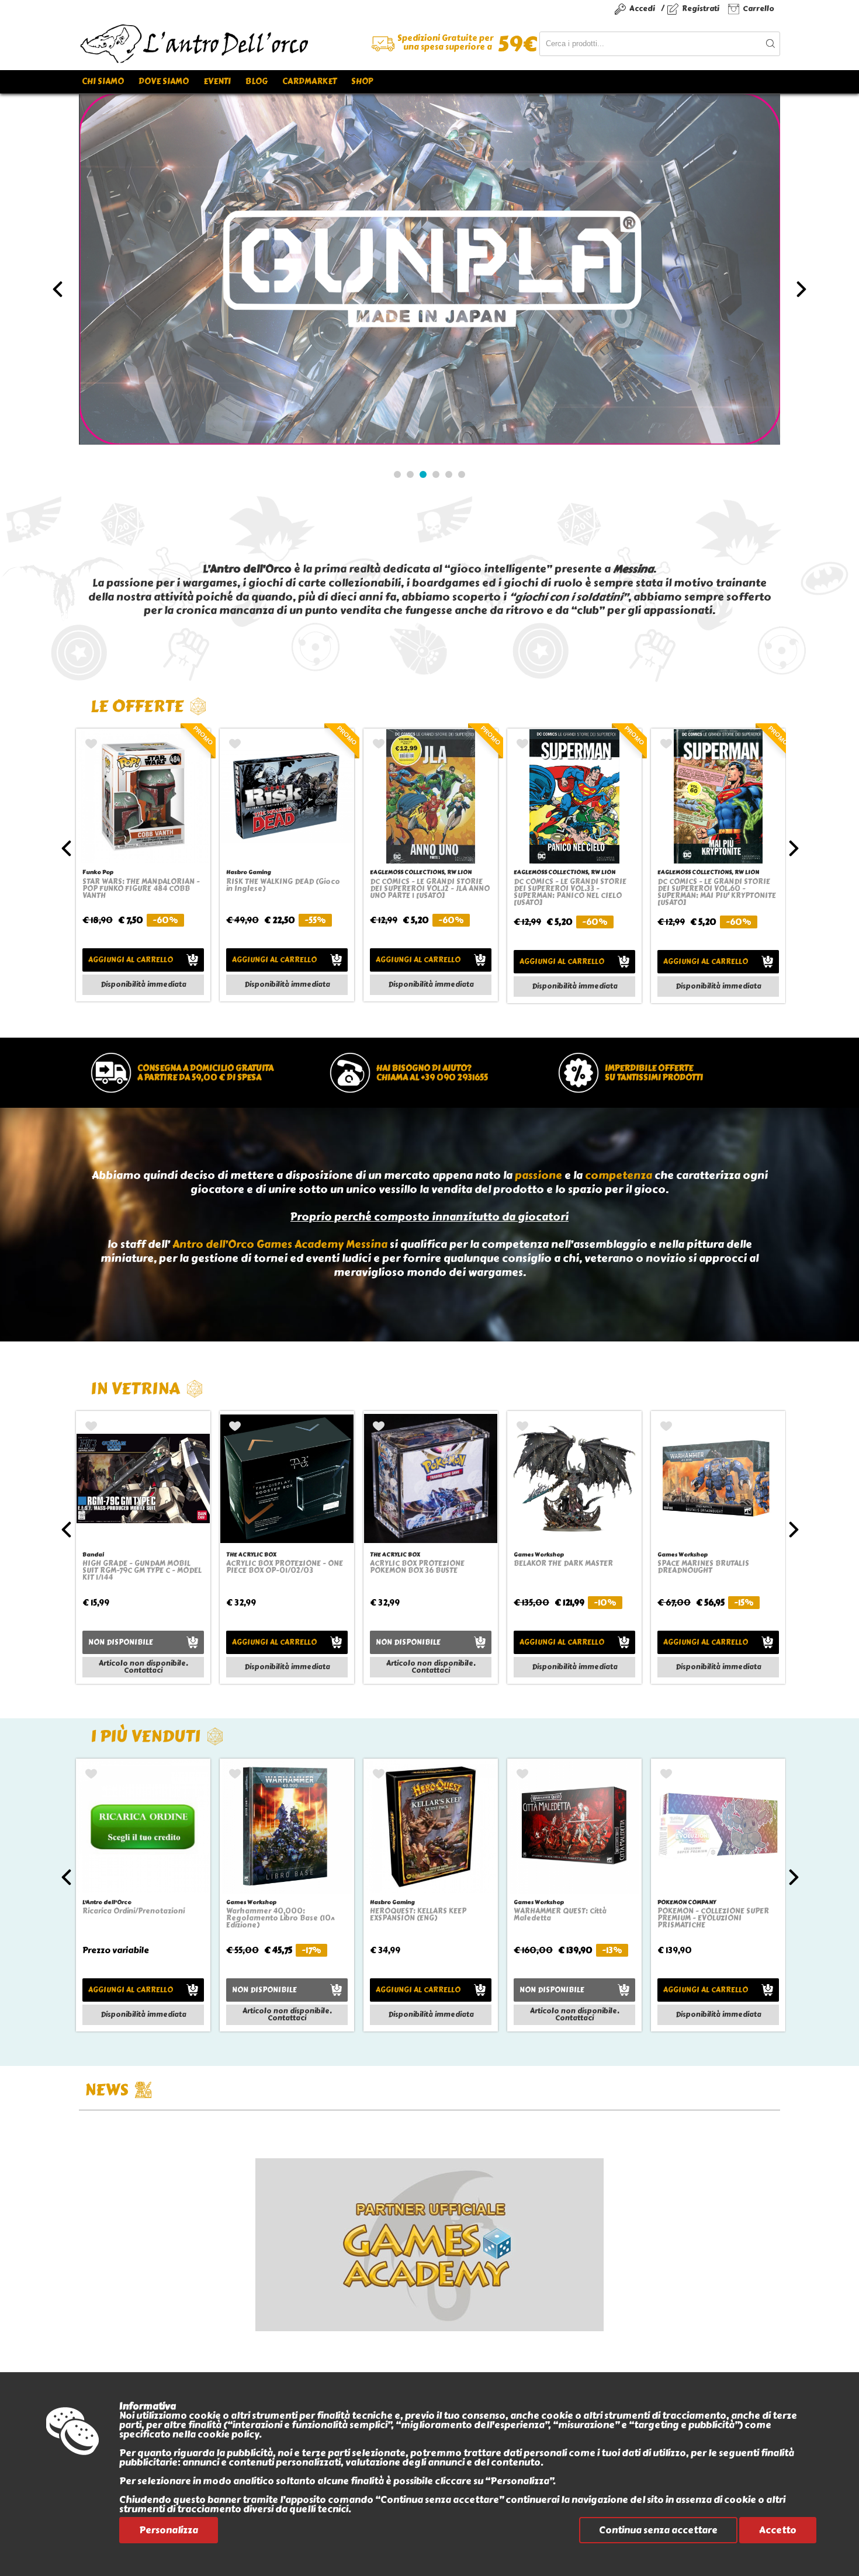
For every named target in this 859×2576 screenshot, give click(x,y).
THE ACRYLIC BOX (251, 1554)
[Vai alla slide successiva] (801, 289)
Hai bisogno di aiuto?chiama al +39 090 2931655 (432, 1073)
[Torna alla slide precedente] (58, 289)
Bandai (93, 1554)
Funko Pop (98, 872)
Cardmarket (309, 82)
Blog (257, 82)
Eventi (217, 82)
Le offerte (137, 706)
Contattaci (143, 1670)
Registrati (701, 8)
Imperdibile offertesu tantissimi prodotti (654, 1073)
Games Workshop (539, 1554)
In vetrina (135, 1388)
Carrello (758, 8)
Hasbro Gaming (249, 872)
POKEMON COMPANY (687, 1902)
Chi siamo (103, 82)
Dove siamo (164, 82)
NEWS (107, 2090)
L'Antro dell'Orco (107, 1902)
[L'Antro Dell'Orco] (254, 44)
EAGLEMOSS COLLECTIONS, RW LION (421, 872)
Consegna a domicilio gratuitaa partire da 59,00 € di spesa (205, 1073)
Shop (362, 82)
